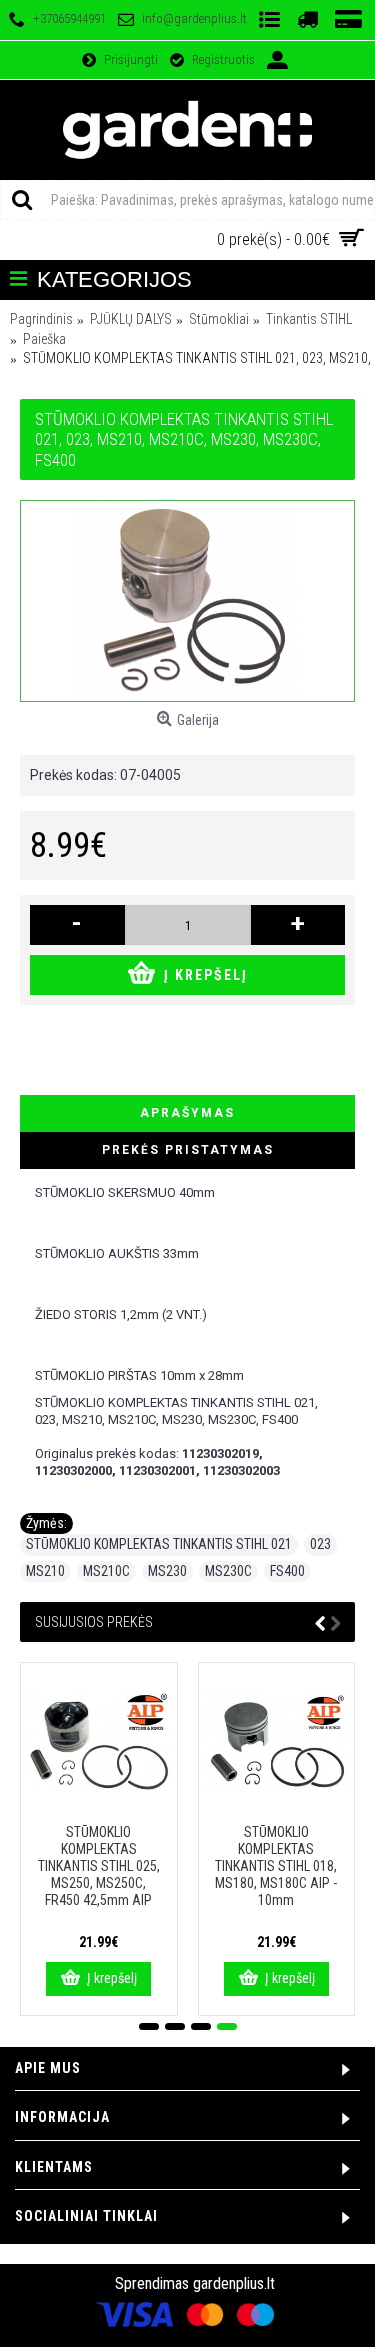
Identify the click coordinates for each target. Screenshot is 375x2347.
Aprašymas (187, 1113)
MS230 (167, 1571)
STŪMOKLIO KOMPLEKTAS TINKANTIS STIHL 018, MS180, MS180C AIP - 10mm (276, 1866)
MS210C (106, 1571)
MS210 (45, 1571)
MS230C (228, 1571)
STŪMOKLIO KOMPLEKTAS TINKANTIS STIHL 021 (159, 1544)
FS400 (287, 1571)
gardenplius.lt (234, 2283)
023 (320, 1544)
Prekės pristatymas (188, 1150)
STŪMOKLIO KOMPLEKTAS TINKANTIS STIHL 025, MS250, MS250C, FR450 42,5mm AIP (99, 1866)
